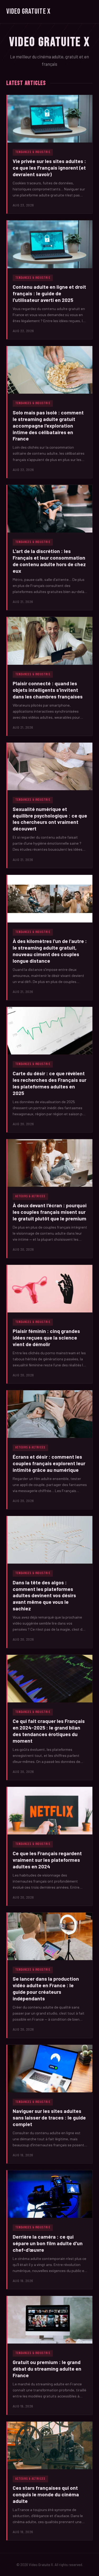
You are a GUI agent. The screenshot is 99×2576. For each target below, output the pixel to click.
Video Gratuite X (28, 11)
